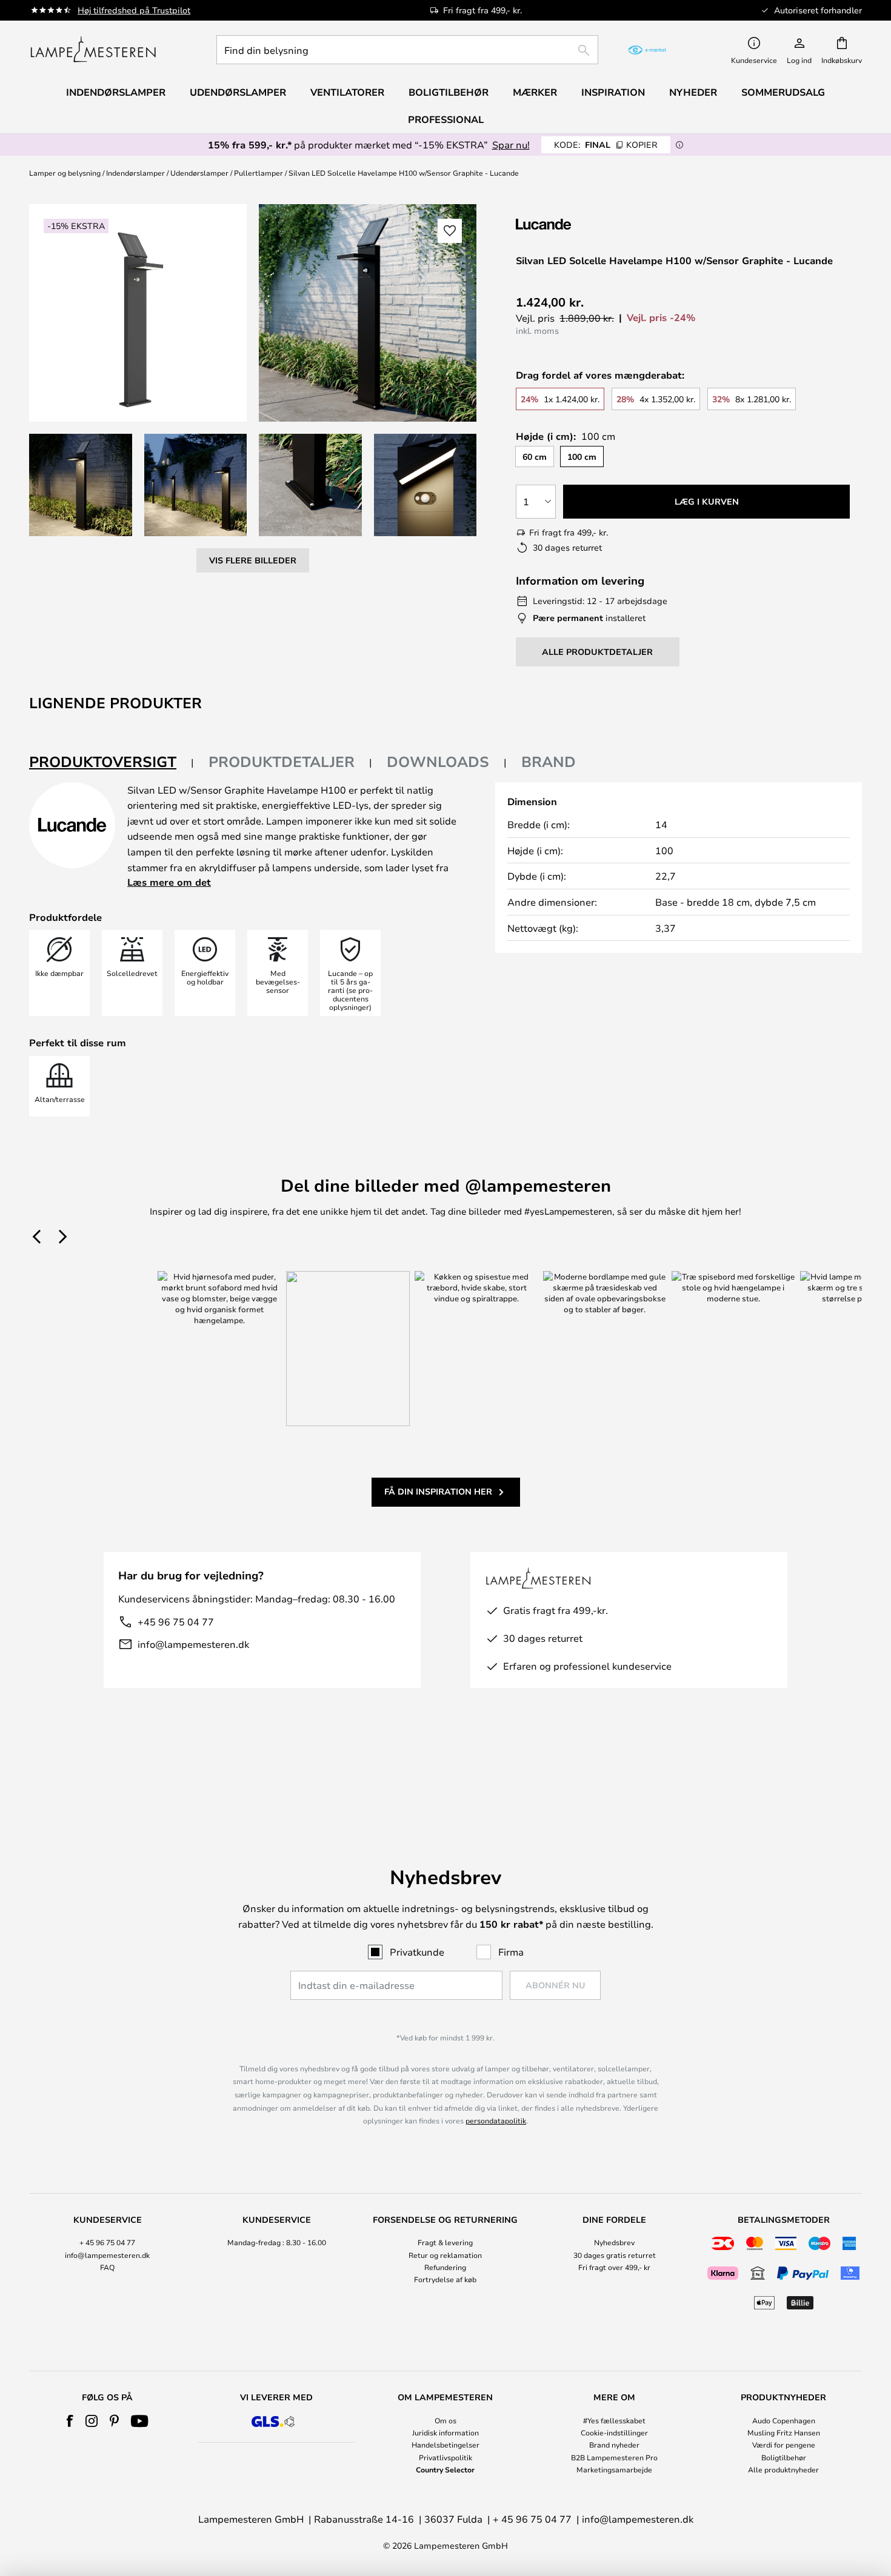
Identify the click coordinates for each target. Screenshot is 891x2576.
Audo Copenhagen (784, 2420)
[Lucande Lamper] (580, 224)
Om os (446, 2420)
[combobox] (407, 50)
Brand (549, 762)
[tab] (112, 762)
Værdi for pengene (784, 2445)
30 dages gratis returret (615, 2255)
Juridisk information (446, 2432)
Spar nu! (511, 144)
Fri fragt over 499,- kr (614, 2267)
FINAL (606, 144)
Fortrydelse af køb (445, 2279)
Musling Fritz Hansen (784, 2432)
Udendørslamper (199, 173)
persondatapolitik (496, 2120)
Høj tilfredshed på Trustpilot (134, 10)
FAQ (107, 2267)
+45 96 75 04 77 (176, 1622)
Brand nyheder (614, 2445)
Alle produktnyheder (783, 2469)
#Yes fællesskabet (614, 2420)
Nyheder (693, 92)
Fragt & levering (445, 2242)
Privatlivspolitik (446, 2457)
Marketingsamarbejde (614, 2469)
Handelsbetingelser (446, 2445)
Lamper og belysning (65, 173)
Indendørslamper (135, 173)
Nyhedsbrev (614, 2242)
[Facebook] (70, 2421)
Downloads (438, 762)
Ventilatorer (347, 92)
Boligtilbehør (784, 2457)
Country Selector (445, 2469)
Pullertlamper (259, 173)
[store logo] (93, 50)
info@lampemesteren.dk (193, 1644)
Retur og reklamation (445, 2255)
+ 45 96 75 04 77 (107, 2242)
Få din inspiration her (438, 1491)
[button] (81, 485)
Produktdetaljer (282, 762)
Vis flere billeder (253, 560)
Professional (446, 119)
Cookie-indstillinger (614, 2432)
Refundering (445, 2267)
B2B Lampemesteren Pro (614, 2457)
